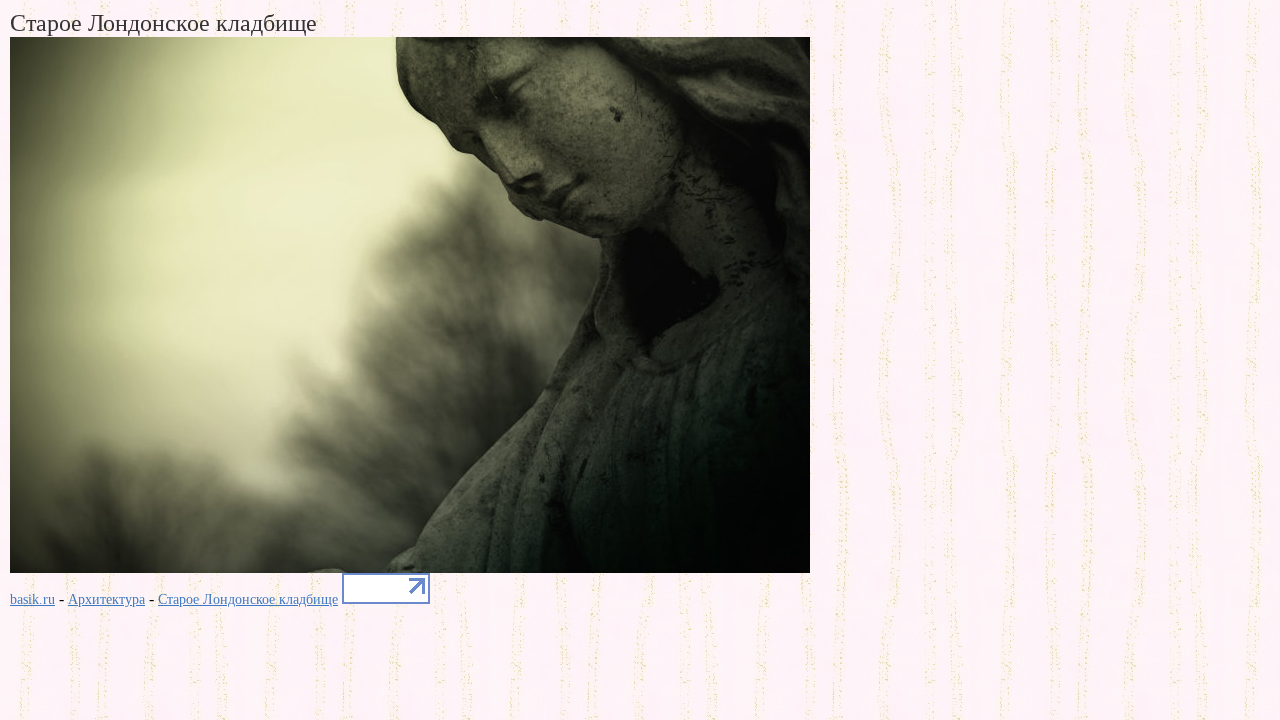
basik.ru (32, 599)
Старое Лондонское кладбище (248, 599)
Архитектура (106, 599)
